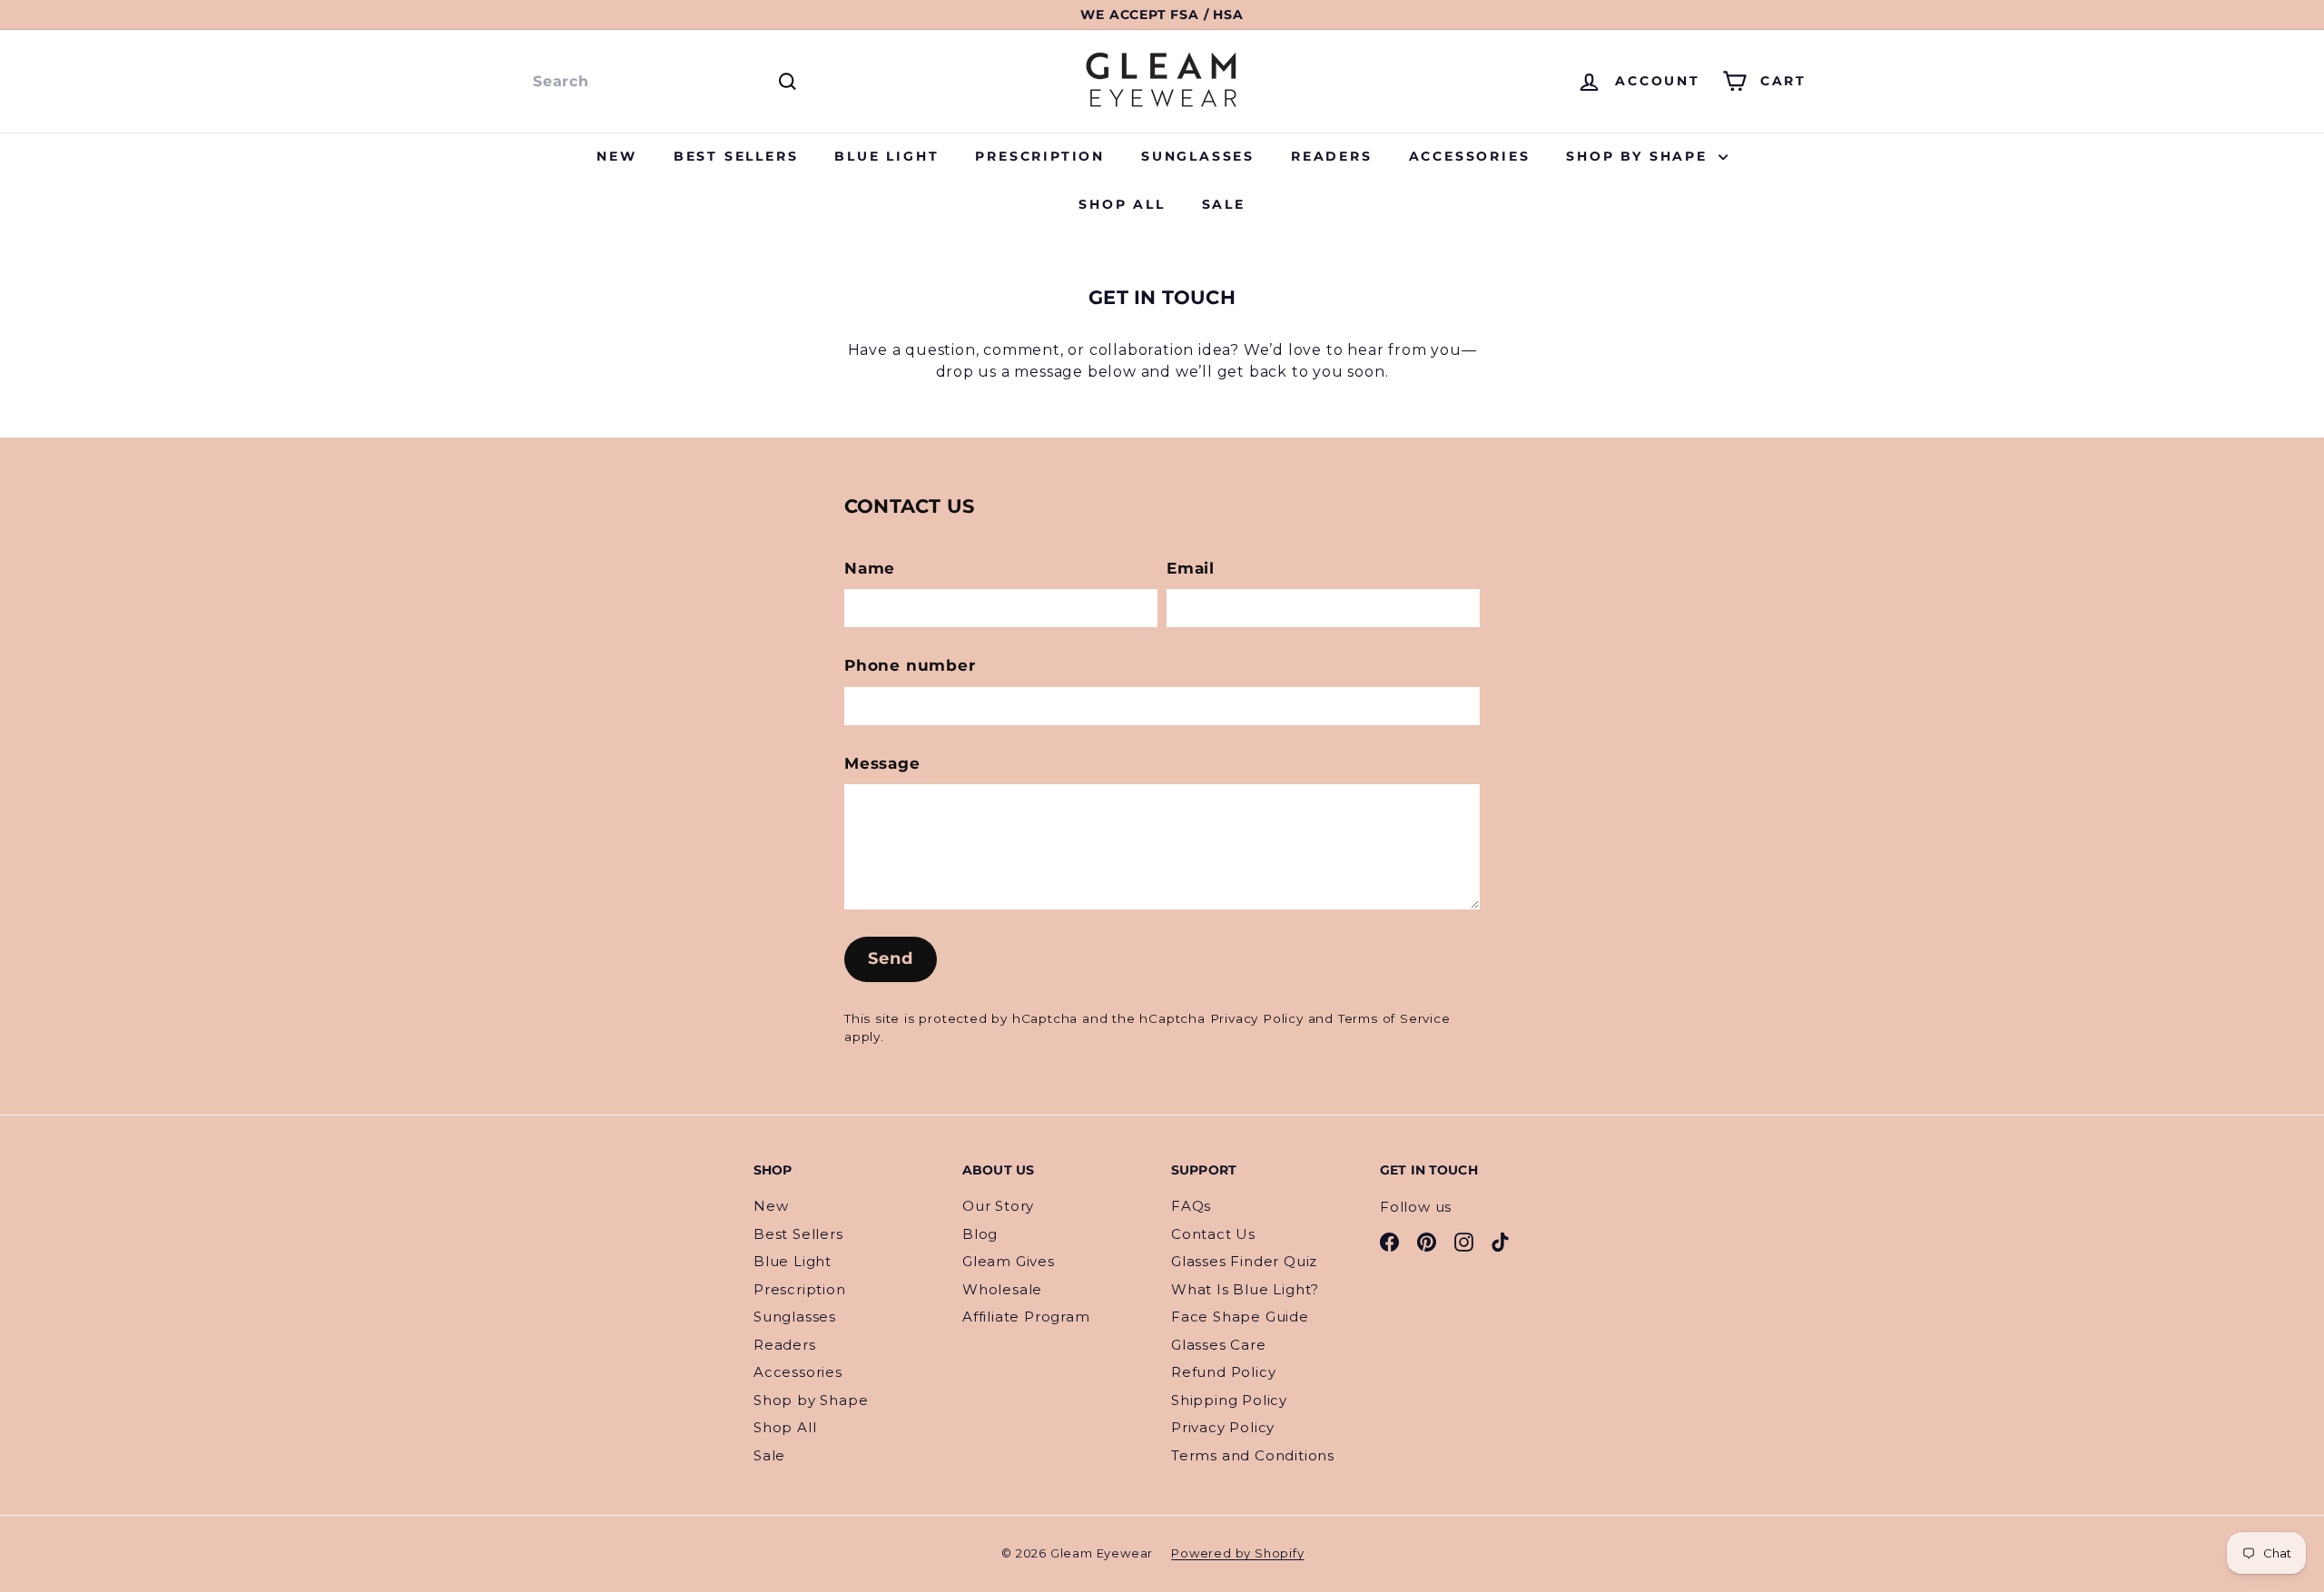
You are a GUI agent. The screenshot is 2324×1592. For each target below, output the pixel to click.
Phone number (910, 665)
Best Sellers (736, 156)
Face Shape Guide (1240, 1317)
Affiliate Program (1026, 1317)
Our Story (998, 1206)
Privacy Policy (1257, 1018)
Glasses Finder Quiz (1244, 1261)
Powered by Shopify (1237, 1553)
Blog (980, 1234)
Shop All (1122, 204)
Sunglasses (1198, 156)
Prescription (1040, 156)
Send (891, 958)
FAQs (1191, 1206)
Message (882, 763)
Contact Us (1213, 1234)
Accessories (1470, 156)
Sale (1224, 204)
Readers (1332, 156)
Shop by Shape (1640, 156)
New (616, 156)
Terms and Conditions (1253, 1455)
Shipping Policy (1229, 1400)
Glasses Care (1219, 1345)
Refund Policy (1223, 1372)
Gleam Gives (1009, 1261)
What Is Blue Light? (1245, 1289)
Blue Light (886, 156)
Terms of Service (1394, 1018)
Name (870, 568)
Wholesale (1002, 1289)
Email (1191, 568)
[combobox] (663, 82)
